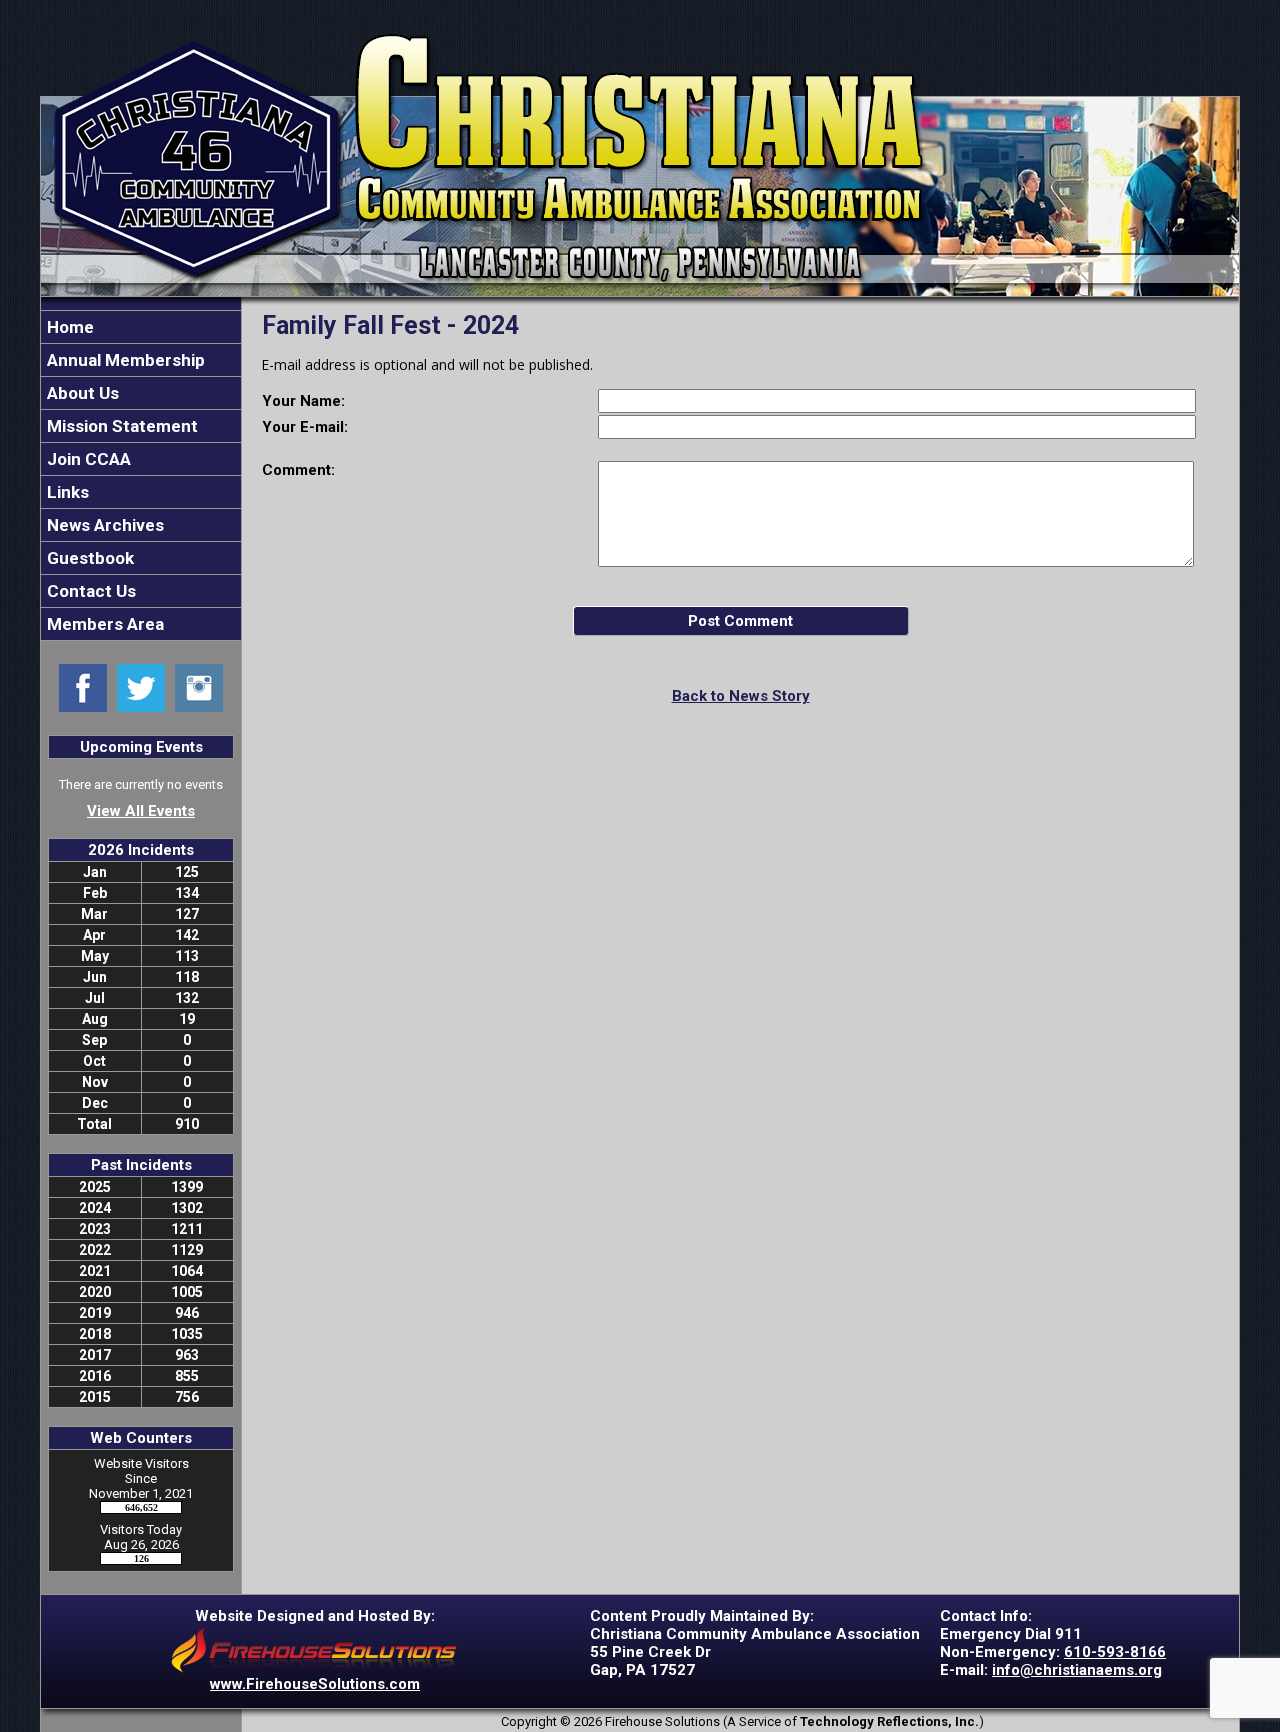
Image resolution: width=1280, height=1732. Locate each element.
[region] (141, 475)
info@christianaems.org (1077, 1670)
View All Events (141, 811)
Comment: (298, 470)
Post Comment (740, 621)
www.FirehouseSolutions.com (315, 1684)
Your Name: (303, 401)
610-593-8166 (1115, 1652)
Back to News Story (741, 696)
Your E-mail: (305, 427)
